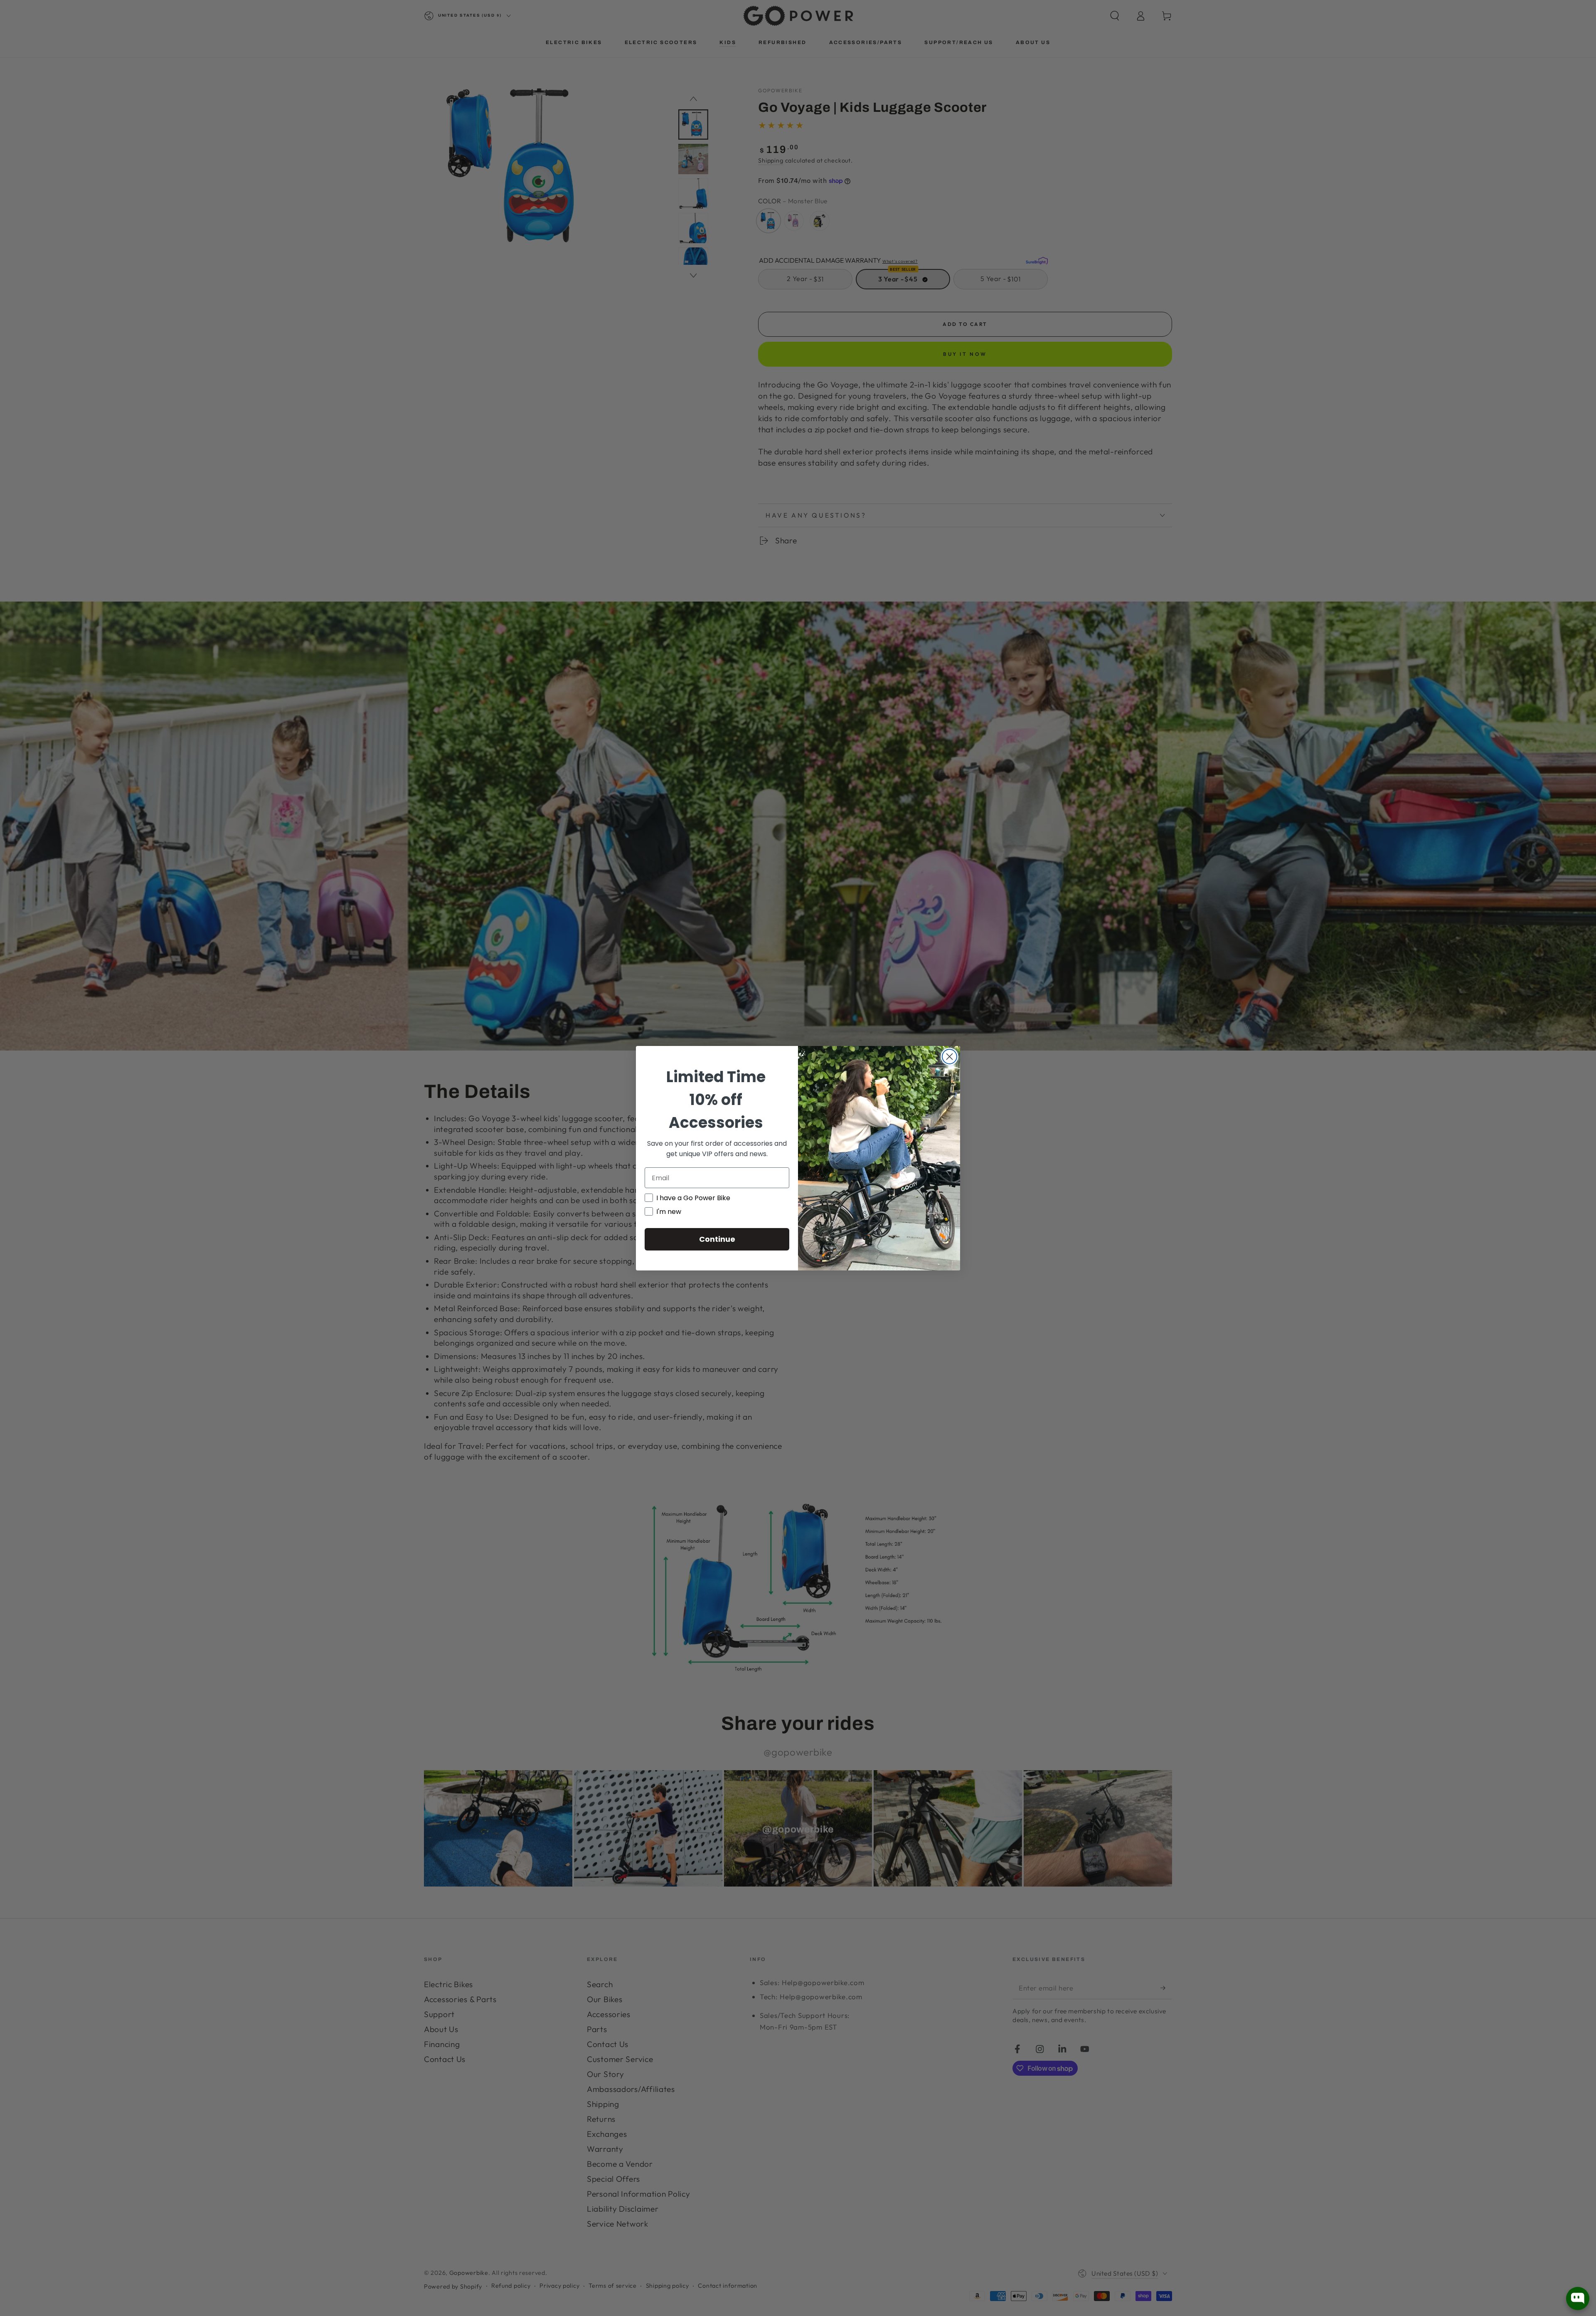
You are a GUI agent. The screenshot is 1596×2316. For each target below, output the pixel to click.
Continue (717, 1239)
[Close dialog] (949, 1057)
